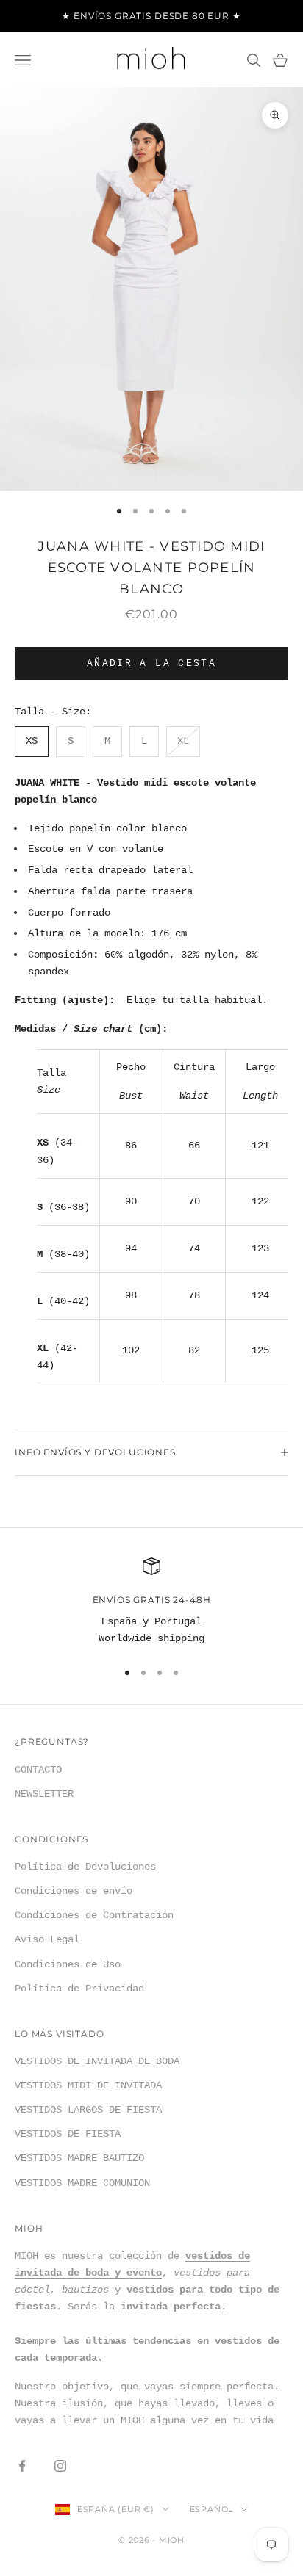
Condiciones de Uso (68, 1964)
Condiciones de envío (74, 1891)
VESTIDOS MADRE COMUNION (82, 2183)
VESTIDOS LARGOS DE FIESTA (88, 2110)
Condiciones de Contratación (94, 1915)
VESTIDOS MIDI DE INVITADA (88, 2085)
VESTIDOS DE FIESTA (68, 2134)
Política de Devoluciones (85, 1867)
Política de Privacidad (79, 1989)
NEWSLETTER (44, 1794)
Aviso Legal (47, 1939)
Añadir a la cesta (151, 663)
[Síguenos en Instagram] (60, 2466)
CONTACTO (38, 1770)
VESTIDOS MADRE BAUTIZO (79, 2158)
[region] (151, 1603)
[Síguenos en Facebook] (22, 2466)
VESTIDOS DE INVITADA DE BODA (97, 2061)
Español (211, 2509)
